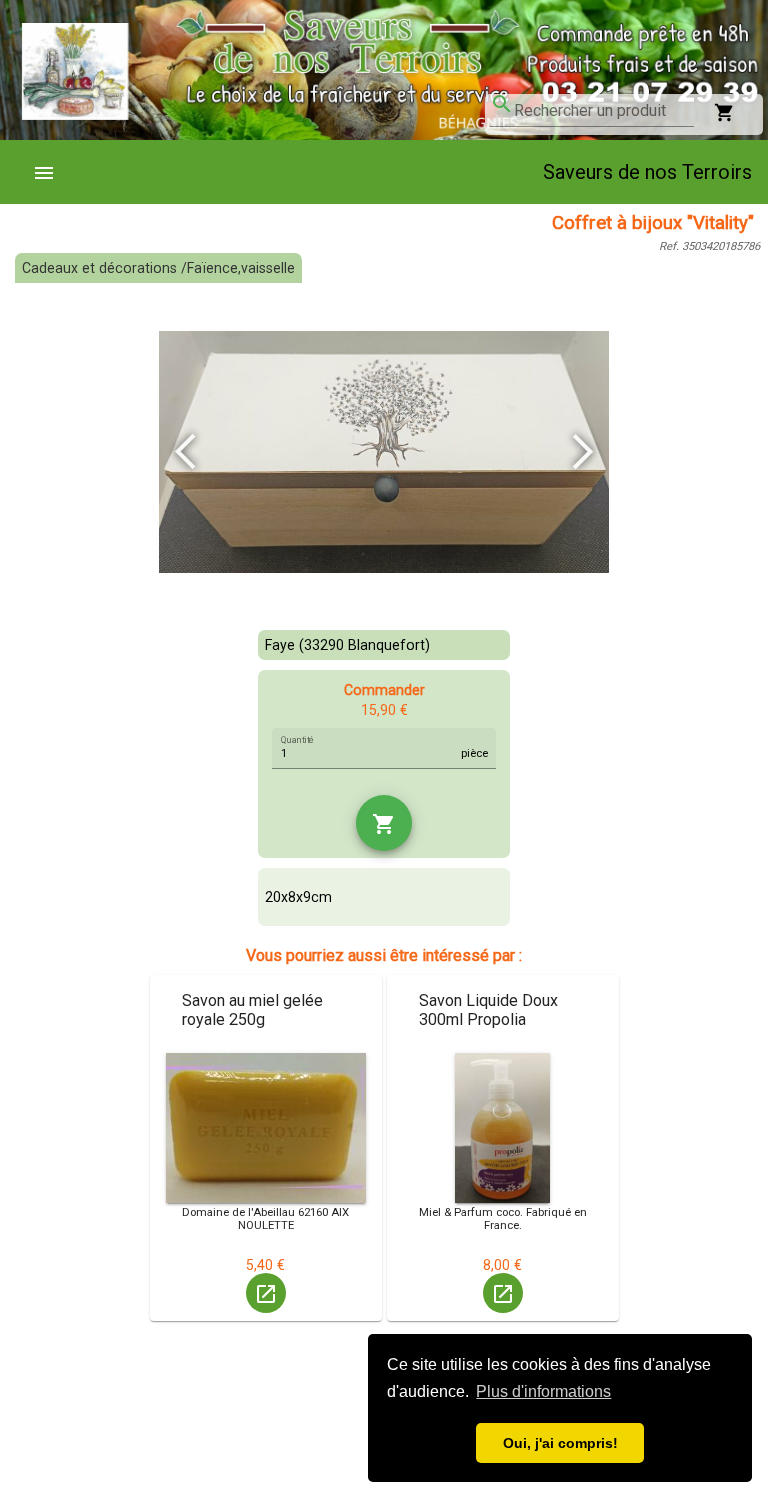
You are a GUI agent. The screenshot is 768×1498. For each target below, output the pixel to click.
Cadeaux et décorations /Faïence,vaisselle (158, 268)
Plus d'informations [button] (543, 1391)
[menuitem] (52, 172)
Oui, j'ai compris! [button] (560, 1443)
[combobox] (604, 111)
